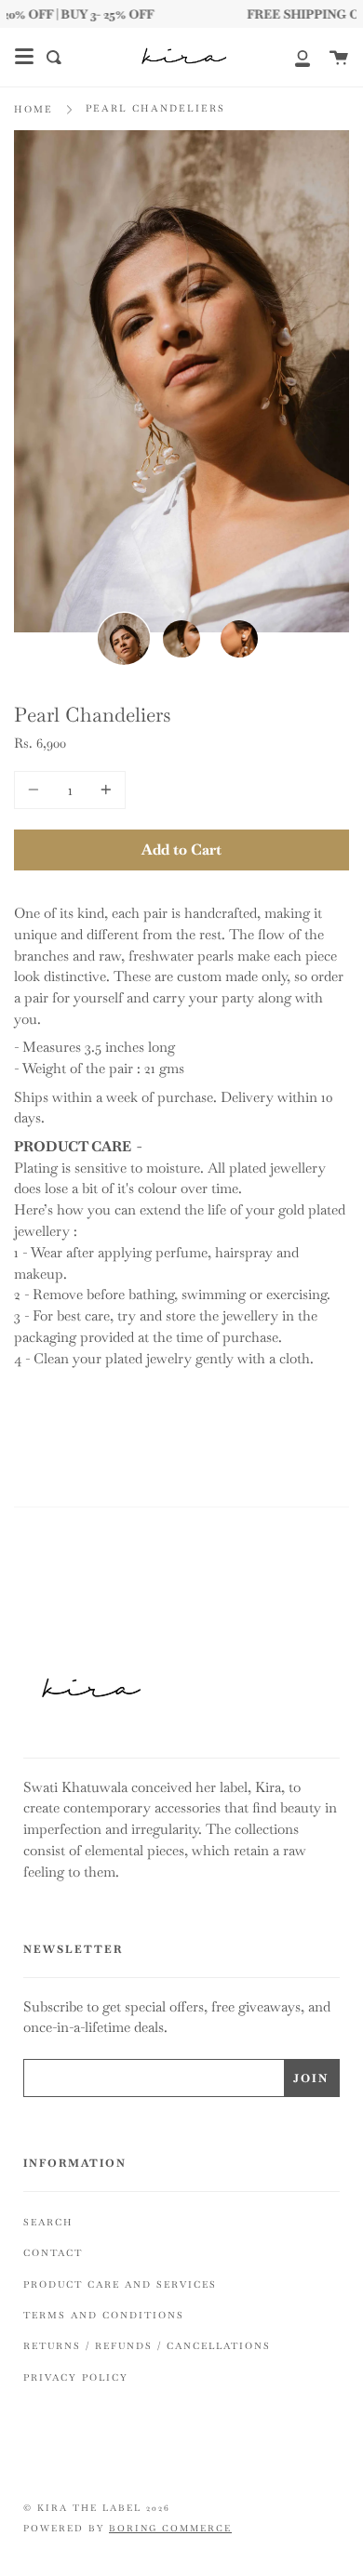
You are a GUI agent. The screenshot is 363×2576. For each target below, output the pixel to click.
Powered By (128, 2529)
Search (48, 2222)
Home (34, 109)
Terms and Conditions (104, 2315)
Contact (53, 2253)
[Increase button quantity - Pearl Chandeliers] (103, 790)
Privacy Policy (76, 2377)
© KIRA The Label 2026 (97, 2508)
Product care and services (120, 2284)
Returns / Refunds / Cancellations (147, 2346)
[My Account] (292, 57)
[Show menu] (24, 57)
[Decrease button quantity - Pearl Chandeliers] (36, 790)
